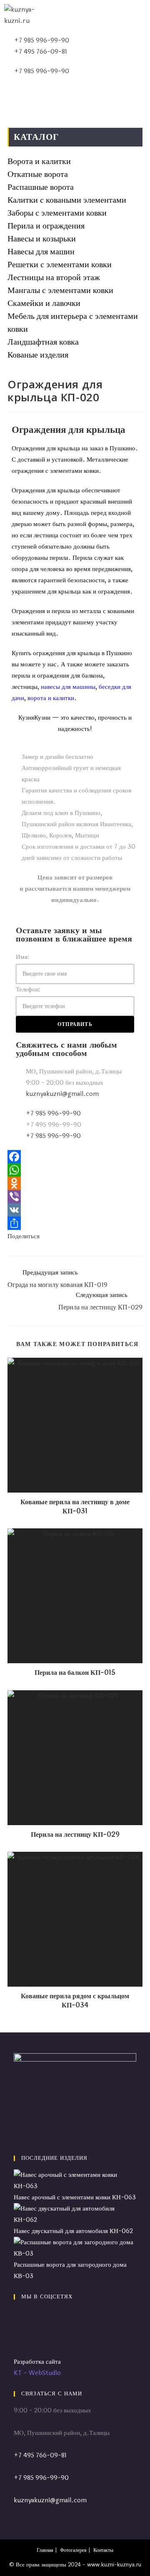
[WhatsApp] (75, 1170)
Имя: (22, 957)
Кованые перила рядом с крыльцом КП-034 (75, 2001)
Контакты (103, 2550)
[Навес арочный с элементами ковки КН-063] (75, 2180)
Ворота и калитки (39, 161)
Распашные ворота (41, 187)
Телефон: (28, 990)
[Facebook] (75, 1157)
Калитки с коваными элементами (67, 200)
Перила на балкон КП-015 (75, 1673)
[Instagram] (16, 2338)
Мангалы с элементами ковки (60, 290)
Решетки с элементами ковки (60, 265)
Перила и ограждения (46, 226)
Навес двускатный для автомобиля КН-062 (73, 2231)
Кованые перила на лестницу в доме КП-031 (75, 1507)
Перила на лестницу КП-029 (75, 1835)
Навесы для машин (41, 252)
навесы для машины (68, 687)
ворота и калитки (51, 698)
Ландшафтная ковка (43, 342)
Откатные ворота (38, 174)
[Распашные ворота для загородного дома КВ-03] (75, 2248)
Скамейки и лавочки (44, 303)
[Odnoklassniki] (75, 1183)
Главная (45, 2550)
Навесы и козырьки (42, 239)
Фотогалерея (73, 2550)
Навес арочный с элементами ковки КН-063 (75, 2197)
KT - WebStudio (37, 2373)
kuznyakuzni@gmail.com (50, 2500)
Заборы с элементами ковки (57, 213)
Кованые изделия (38, 355)
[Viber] (75, 1197)
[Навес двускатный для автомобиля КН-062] (75, 2214)
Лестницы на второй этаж (54, 277)
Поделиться (24, 1236)
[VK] (75, 1210)
